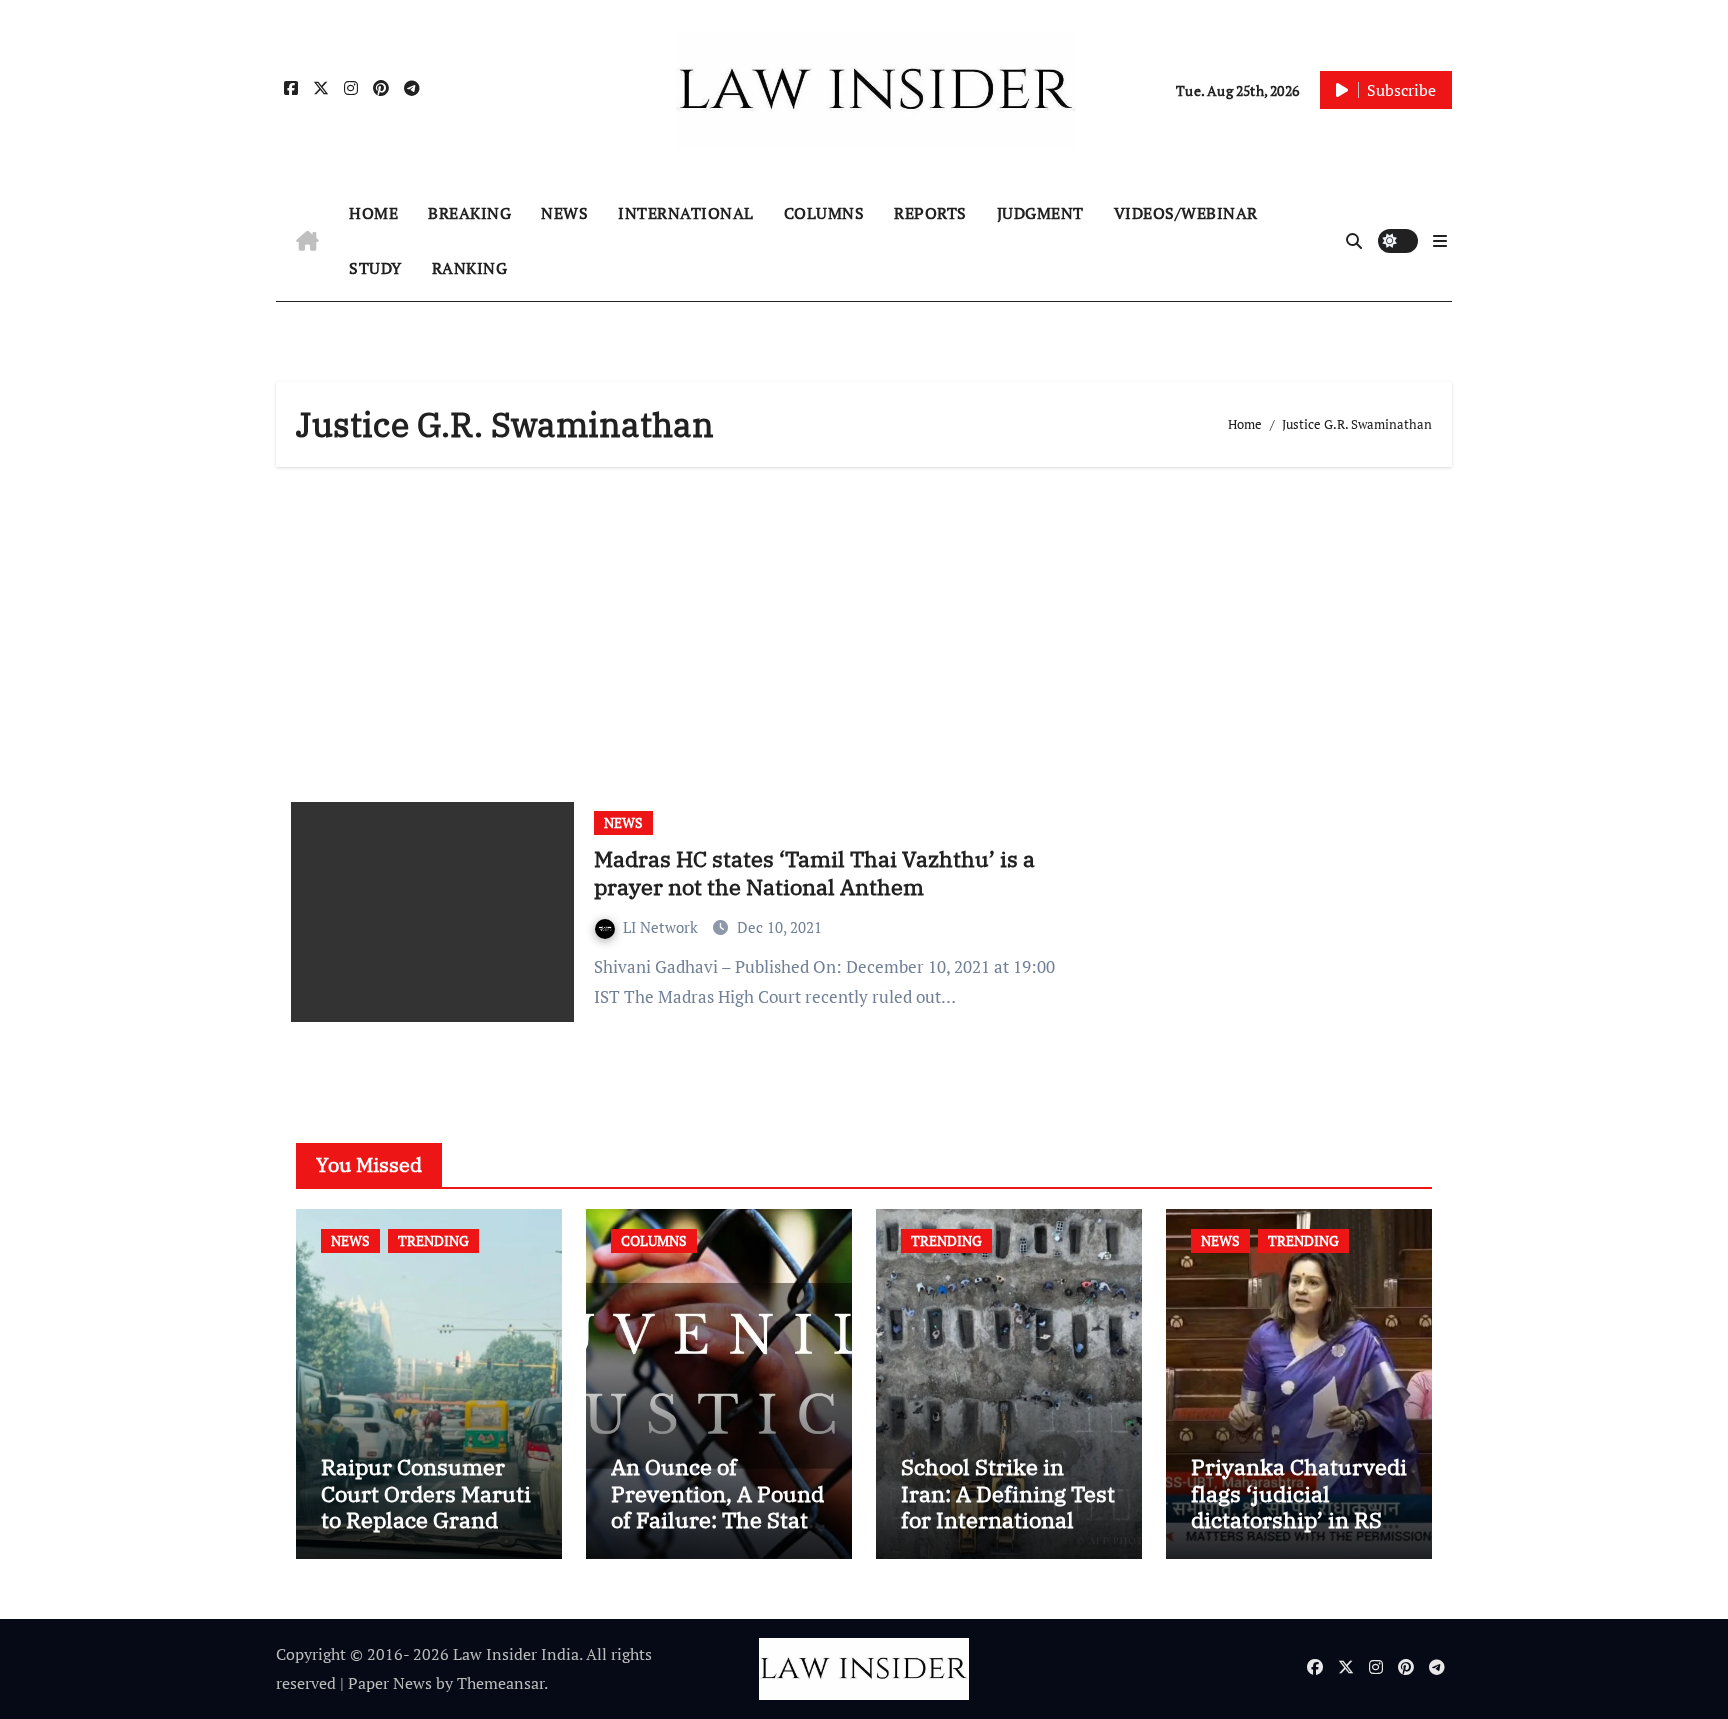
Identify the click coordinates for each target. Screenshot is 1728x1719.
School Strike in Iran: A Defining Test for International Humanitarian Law (1008, 1506)
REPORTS (930, 213)
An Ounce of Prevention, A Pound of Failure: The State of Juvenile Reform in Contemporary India (717, 1532)
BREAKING (469, 213)
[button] (1440, 241)
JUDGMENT (1040, 213)
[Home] (307, 241)
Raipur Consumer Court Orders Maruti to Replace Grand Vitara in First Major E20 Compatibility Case (426, 1532)
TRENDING (433, 1240)
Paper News (390, 1683)
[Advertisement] (867, 627)
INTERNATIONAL (686, 213)
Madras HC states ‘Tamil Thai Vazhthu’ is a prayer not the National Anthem (814, 873)
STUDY (375, 268)
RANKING (470, 268)
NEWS (564, 213)
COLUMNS (824, 213)
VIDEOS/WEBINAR (1186, 213)
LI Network (662, 927)
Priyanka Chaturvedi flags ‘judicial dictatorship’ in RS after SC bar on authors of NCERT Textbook (1299, 1532)
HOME (373, 213)
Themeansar (500, 1683)
